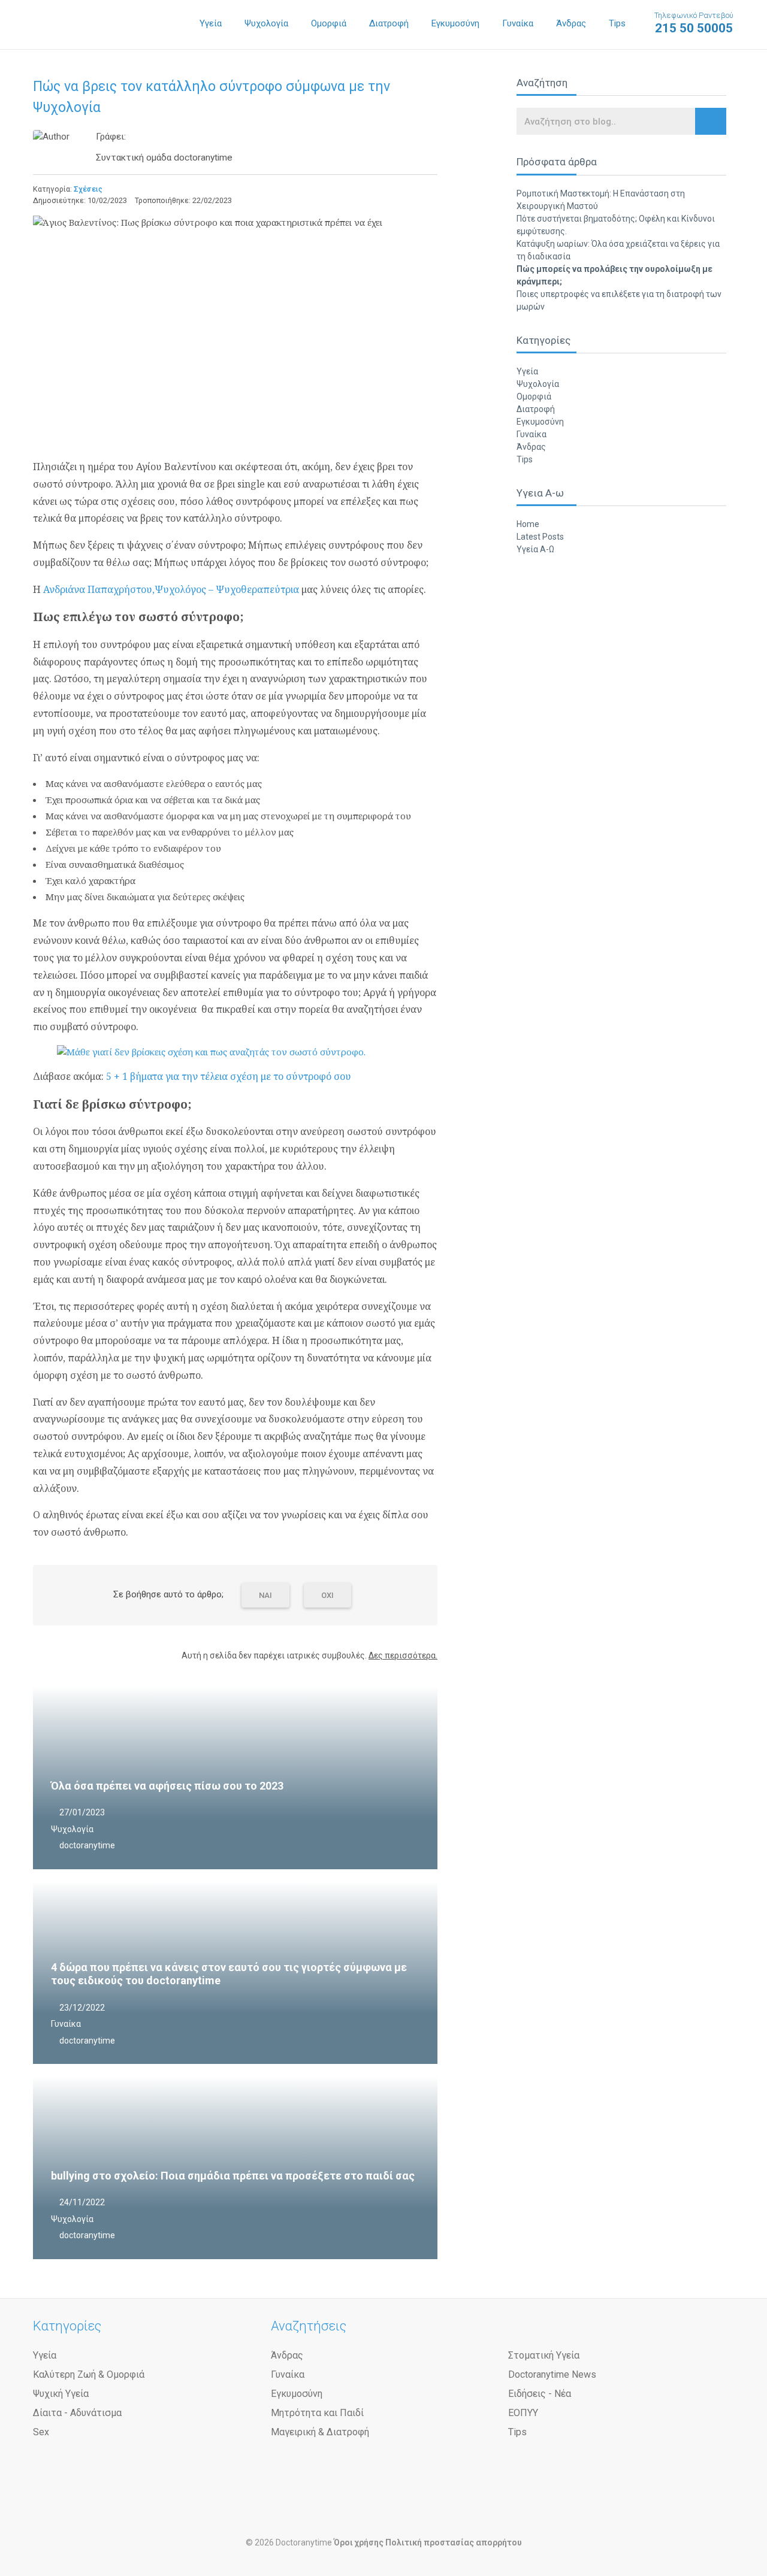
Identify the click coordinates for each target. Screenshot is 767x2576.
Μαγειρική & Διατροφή (320, 2432)
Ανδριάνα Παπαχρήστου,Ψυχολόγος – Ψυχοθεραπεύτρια (171, 589)
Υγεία (211, 23)
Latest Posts (540, 537)
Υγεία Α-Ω (535, 549)
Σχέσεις (88, 189)
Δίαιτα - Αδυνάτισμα (77, 2413)
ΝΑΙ (265, 1595)
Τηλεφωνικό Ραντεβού (694, 23)
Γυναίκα (518, 23)
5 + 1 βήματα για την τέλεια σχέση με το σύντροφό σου (229, 1076)
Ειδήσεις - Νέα (540, 2394)
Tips (617, 23)
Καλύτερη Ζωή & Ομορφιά (89, 2374)
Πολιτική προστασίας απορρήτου (454, 2542)
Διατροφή (389, 23)
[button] (711, 121)
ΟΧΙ (327, 1595)
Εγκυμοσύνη (455, 23)
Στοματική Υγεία (544, 2355)
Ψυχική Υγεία (61, 2394)
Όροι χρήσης (359, 2542)
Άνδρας (571, 23)
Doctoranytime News (552, 2374)
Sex (41, 2432)
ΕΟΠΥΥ (523, 2413)
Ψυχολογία (266, 23)
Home (528, 524)
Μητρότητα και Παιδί (317, 2413)
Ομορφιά (329, 23)
